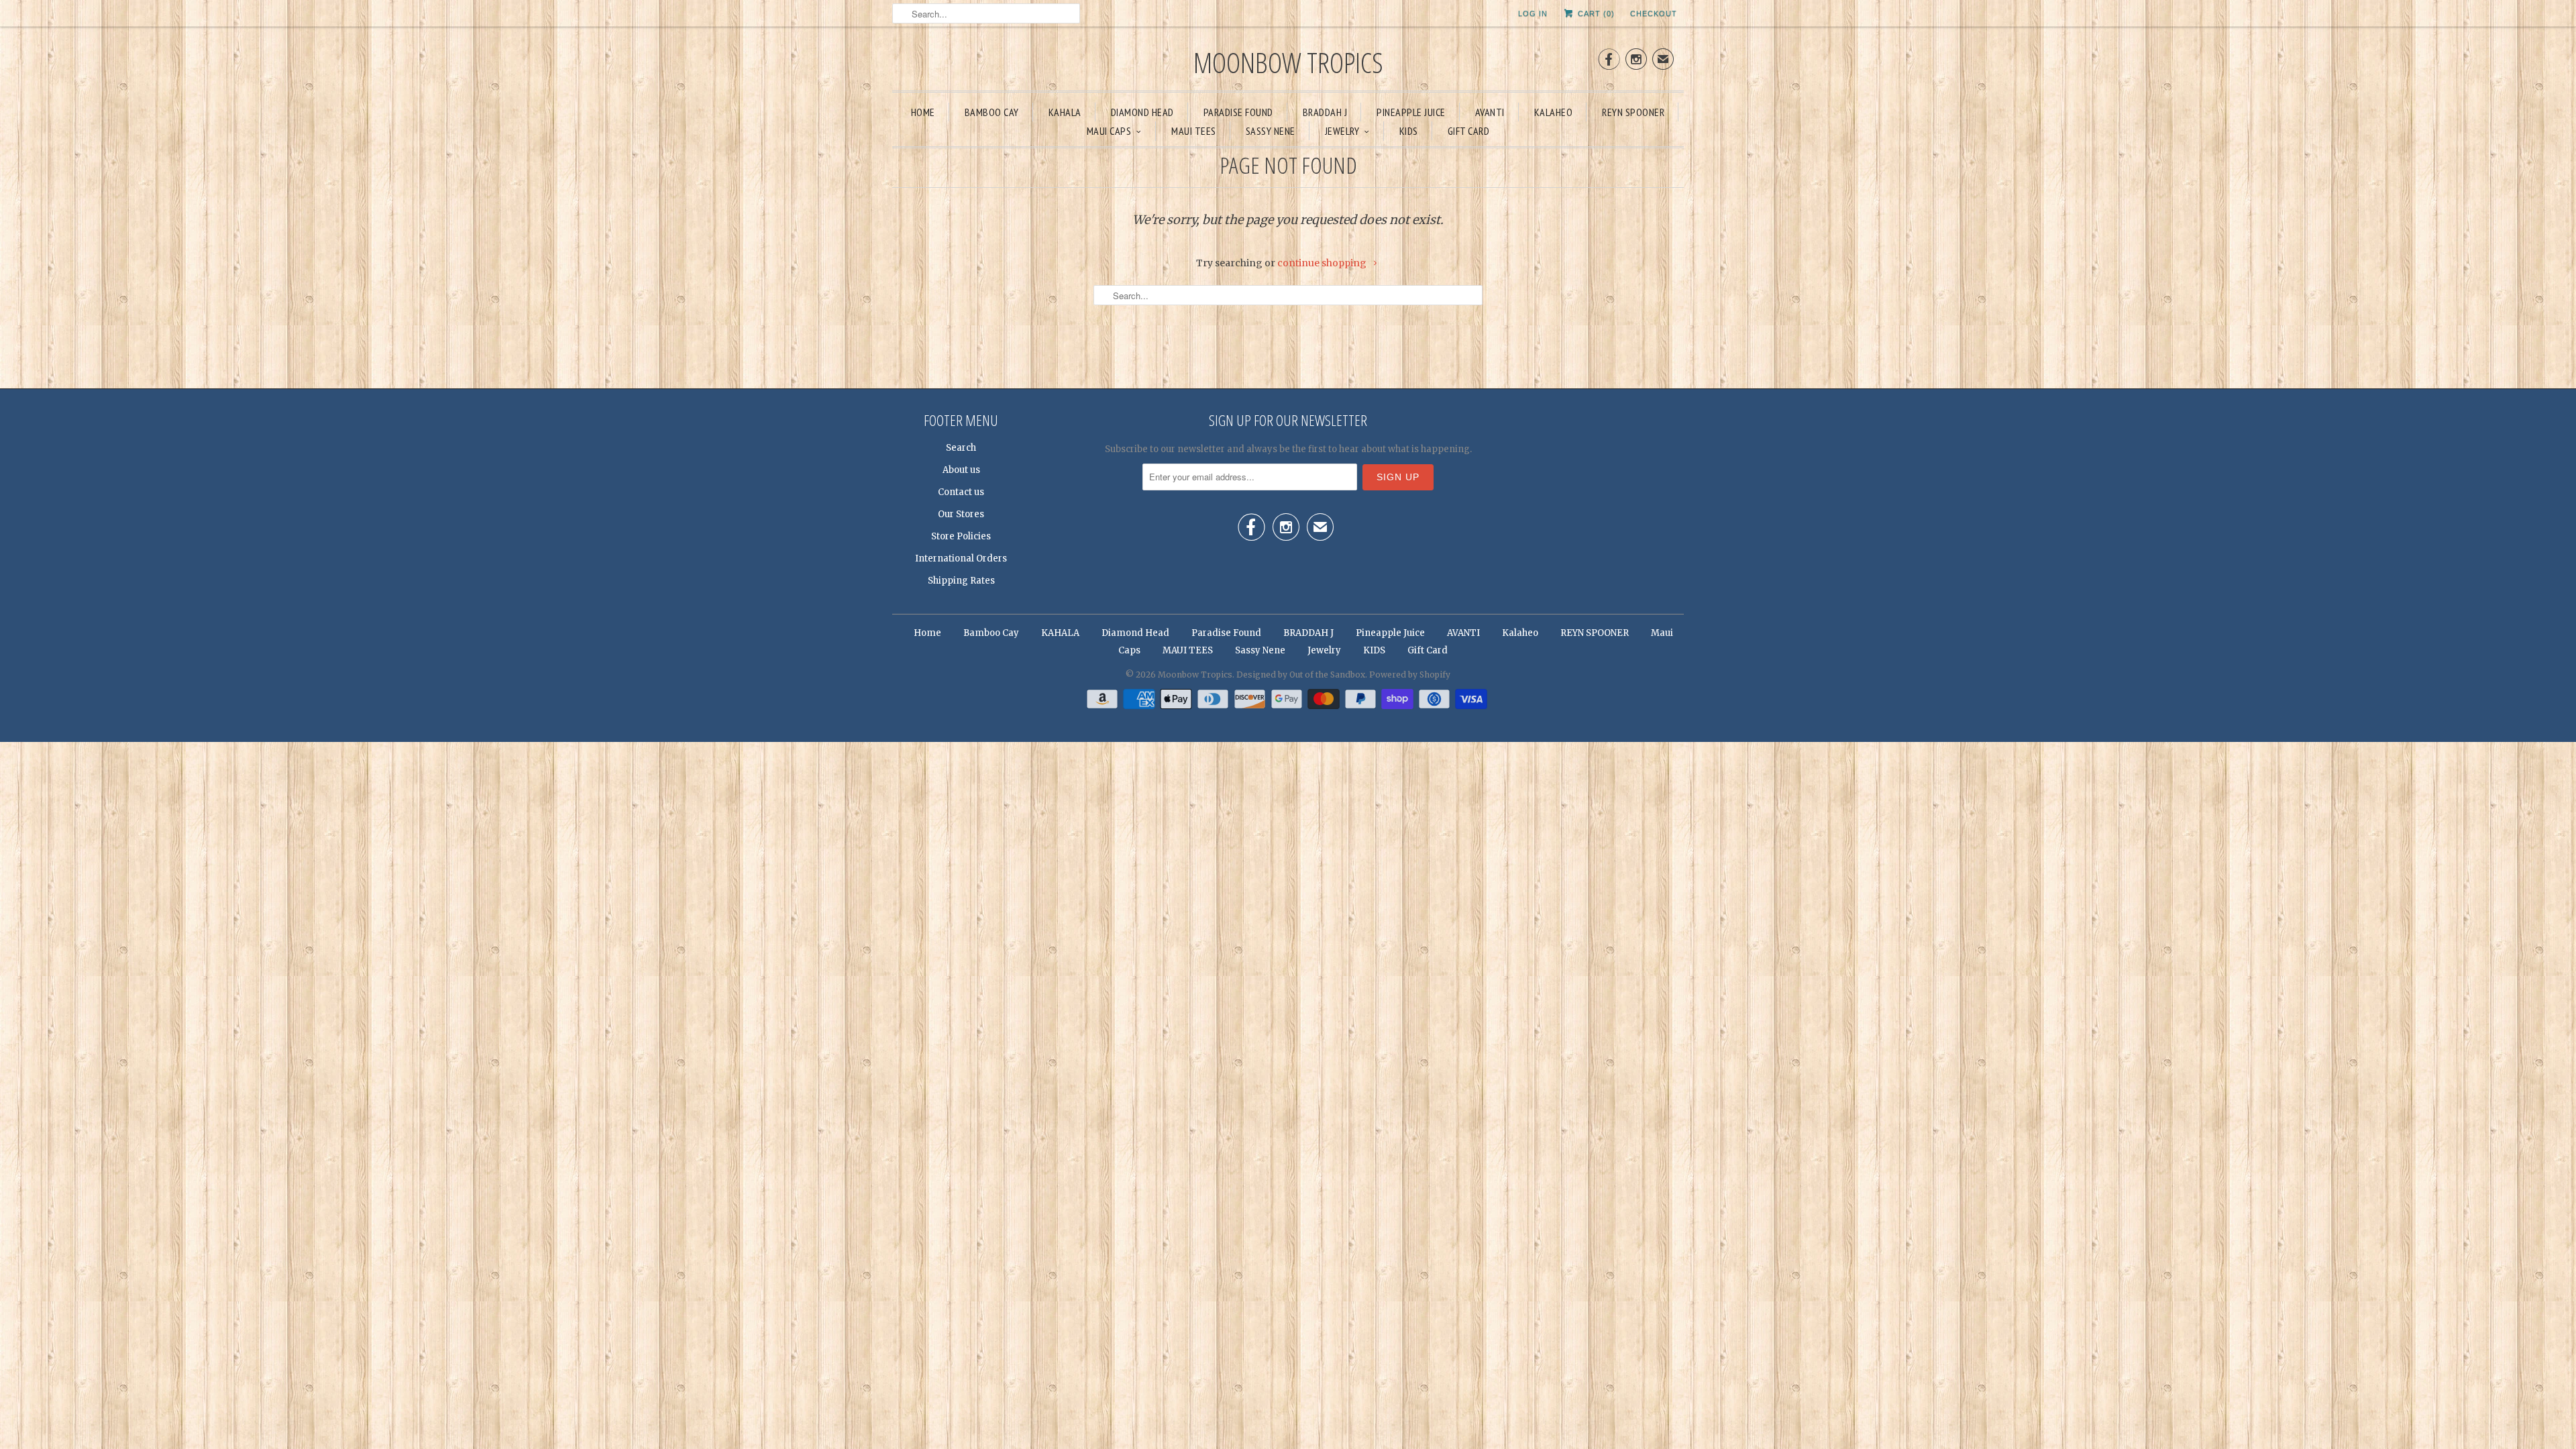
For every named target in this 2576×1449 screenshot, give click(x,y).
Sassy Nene (1271, 131)
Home (923, 112)
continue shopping (1323, 263)
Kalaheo (1554, 112)
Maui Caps (1109, 131)
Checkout (1654, 13)
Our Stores (961, 514)
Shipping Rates (961, 581)
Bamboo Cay (992, 112)
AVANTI (1490, 112)
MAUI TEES (1194, 131)
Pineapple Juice (1411, 112)
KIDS (1409, 131)
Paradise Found (1238, 112)
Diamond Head (1142, 112)
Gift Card (1469, 131)
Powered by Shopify (1410, 675)
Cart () (1595, 13)
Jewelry (1342, 131)
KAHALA (1065, 112)
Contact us (961, 492)
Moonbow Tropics (1288, 62)
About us (961, 470)
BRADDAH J (1325, 112)
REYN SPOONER (1633, 112)
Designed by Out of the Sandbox (1301, 675)
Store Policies (961, 536)
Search (961, 448)
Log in (1533, 13)
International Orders (961, 558)
